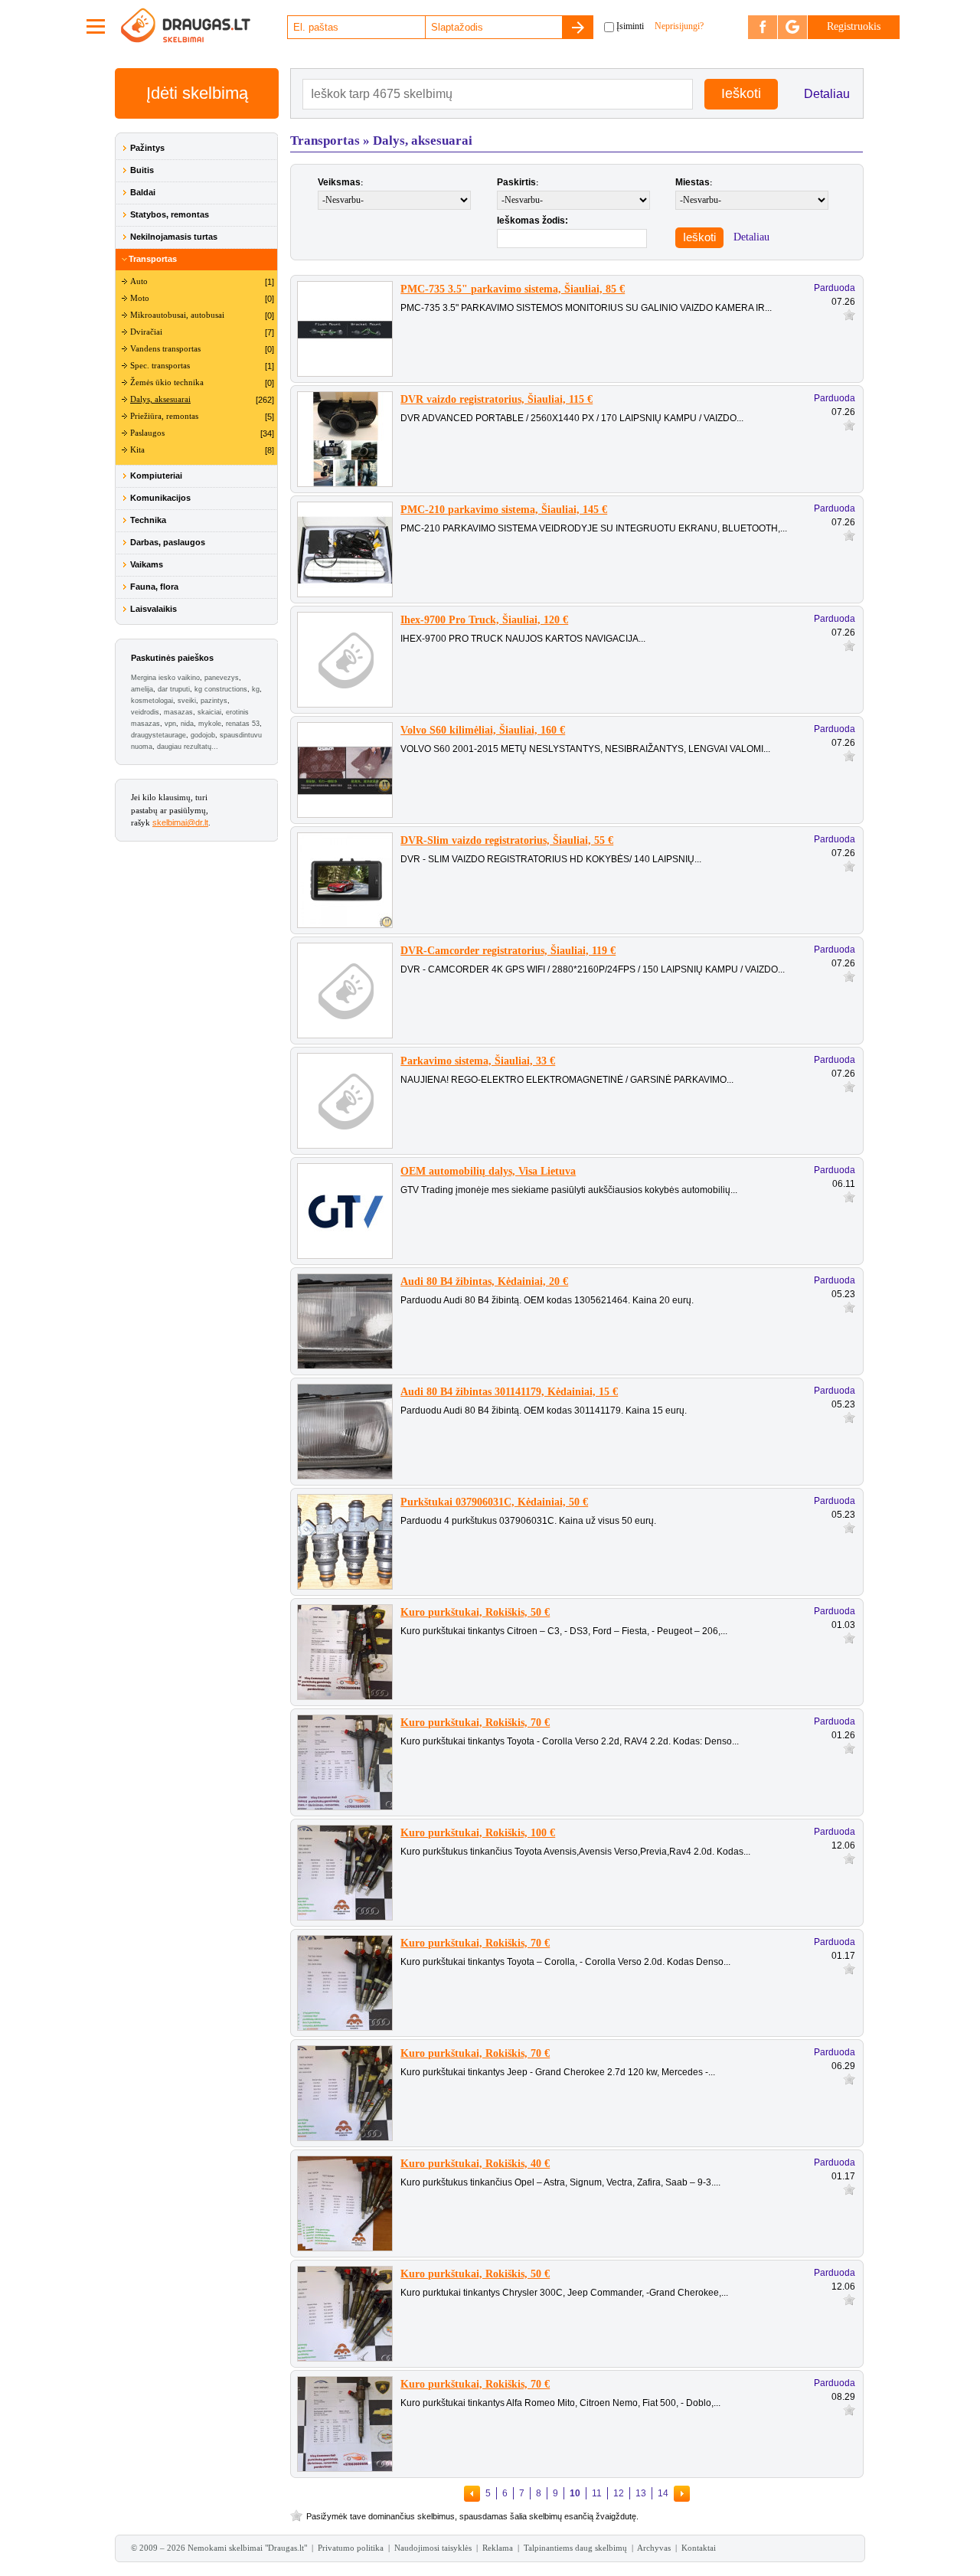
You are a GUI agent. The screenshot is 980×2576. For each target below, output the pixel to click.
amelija (142, 689)
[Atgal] (472, 2493)
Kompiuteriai (156, 476)
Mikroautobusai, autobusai (177, 315)
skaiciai (209, 712)
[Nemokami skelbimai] (203, 27)
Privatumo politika (351, 2548)
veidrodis (145, 712)
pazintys (214, 701)
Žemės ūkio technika (167, 382)
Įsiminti (630, 26)
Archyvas (654, 2548)
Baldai (143, 192)
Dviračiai (146, 332)
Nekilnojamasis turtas (174, 237)
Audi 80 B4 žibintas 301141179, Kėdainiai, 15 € (509, 1392)
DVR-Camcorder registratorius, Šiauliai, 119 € (508, 951)
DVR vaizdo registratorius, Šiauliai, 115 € (497, 399)
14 (663, 2493)
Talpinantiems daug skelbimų (575, 2548)
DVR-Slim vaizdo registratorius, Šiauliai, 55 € (507, 840)
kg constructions (221, 689)
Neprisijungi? (679, 26)
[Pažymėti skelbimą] (849, 314)
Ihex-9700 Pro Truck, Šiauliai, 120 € (484, 620)
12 (619, 2493)
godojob (203, 735)
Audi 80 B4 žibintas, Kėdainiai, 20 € (484, 1281)
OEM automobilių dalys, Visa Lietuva (488, 1171)
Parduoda (835, 288)
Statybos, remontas (170, 214)
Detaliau (827, 94)
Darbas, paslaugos (168, 542)
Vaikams (147, 564)
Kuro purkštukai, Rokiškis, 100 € (478, 1833)
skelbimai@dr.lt (180, 822)
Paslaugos (147, 433)
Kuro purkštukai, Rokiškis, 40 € (475, 2164)
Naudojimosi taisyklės (433, 2548)
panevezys (222, 678)
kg (256, 689)
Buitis (142, 170)
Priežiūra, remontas (164, 416)
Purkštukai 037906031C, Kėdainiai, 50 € (494, 1502)
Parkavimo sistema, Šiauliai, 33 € (478, 1061)
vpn (170, 724)
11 (597, 2493)
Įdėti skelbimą (197, 93)
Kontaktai (699, 2548)
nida (187, 724)
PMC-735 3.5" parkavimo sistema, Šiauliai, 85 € (513, 289)
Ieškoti (699, 237)
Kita (137, 450)
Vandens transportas (165, 349)
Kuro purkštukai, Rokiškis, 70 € (475, 1723)
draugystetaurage (158, 735)
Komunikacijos (160, 498)
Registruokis (854, 26)
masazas (178, 712)
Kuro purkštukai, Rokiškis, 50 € (475, 1612)
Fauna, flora (154, 587)
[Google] (792, 27)
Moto (140, 298)
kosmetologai (152, 701)
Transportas (153, 259)
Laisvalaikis (154, 609)
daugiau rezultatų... (188, 747)
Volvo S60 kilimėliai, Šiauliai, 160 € (483, 730)
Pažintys (147, 148)
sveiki (187, 701)
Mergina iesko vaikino (165, 678)
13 (641, 2493)
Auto (139, 281)
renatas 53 (243, 724)
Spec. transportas (160, 366)
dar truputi (174, 689)
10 (575, 2493)
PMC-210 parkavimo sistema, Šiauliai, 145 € (504, 510)
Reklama (498, 2548)
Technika (148, 520)
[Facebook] (763, 27)
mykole (210, 724)
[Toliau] (682, 2493)
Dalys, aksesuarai (160, 399)
